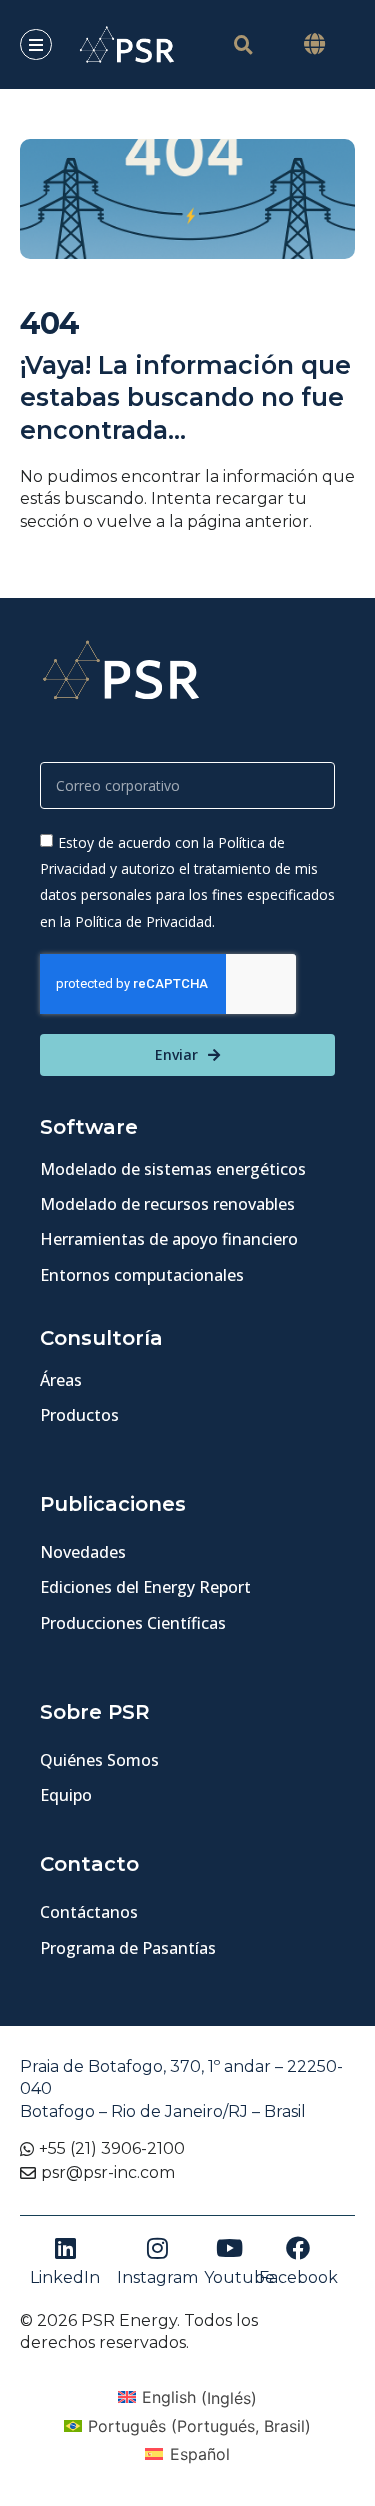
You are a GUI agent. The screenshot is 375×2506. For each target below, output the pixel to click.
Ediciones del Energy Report (145, 1587)
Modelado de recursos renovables (167, 1204)
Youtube (239, 2277)
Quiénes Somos (99, 1760)
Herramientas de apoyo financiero (169, 1239)
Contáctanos (89, 1912)
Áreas (61, 1380)
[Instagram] (157, 2248)
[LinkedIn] (65, 2248)
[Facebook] (298, 2248)
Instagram (157, 2277)
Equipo (66, 1795)
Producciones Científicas (133, 1623)
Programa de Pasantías (128, 1948)
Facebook (298, 2277)
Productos (79, 1415)
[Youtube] (229, 2248)
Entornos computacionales (142, 1275)
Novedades (83, 1552)
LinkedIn (65, 2277)
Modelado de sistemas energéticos (173, 1169)
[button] (314, 44)
